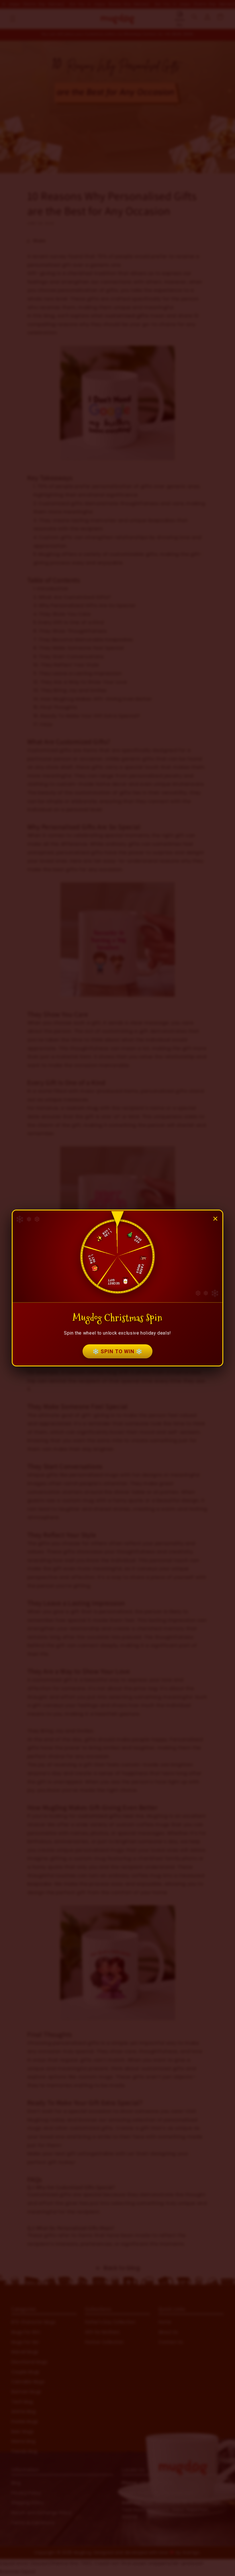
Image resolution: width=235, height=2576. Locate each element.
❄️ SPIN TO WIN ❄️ (117, 1351)
